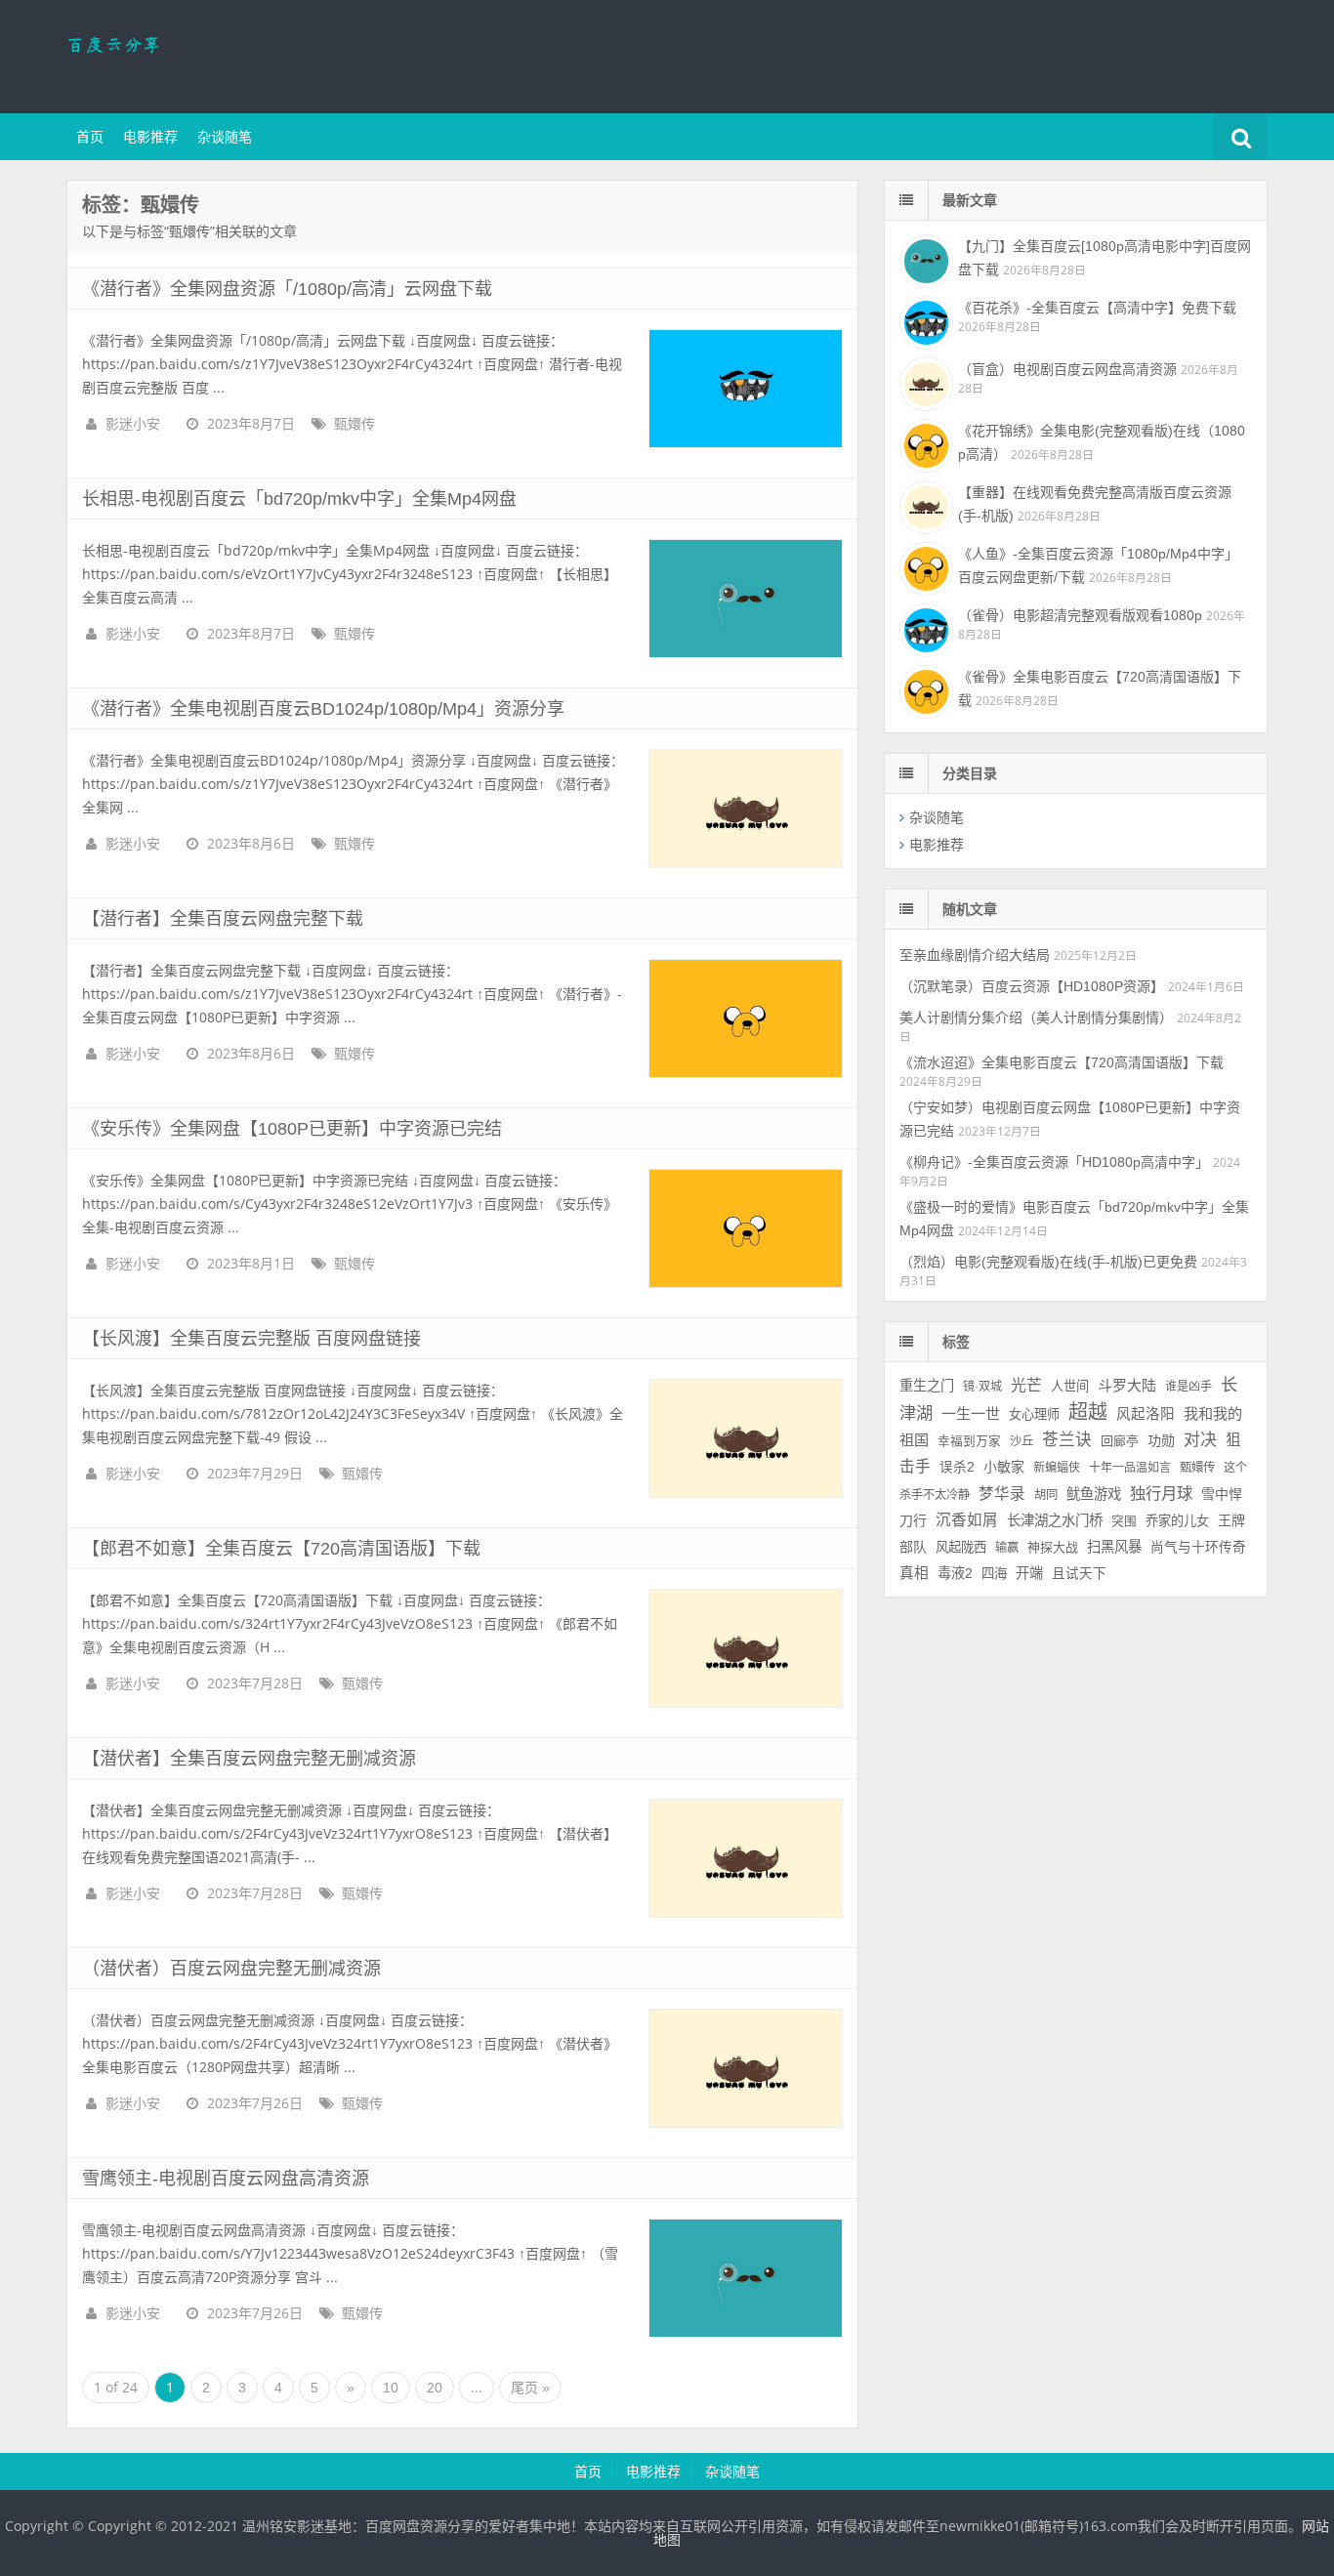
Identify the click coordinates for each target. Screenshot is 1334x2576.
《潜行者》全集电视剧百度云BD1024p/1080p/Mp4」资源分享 (323, 709)
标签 (956, 1342)
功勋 (1161, 1440)
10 (391, 2388)
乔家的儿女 (1177, 1521)
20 (435, 2388)
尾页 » (530, 2388)
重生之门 (927, 1386)
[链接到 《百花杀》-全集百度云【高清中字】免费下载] (924, 320)
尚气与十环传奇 (1198, 1547)
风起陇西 (961, 1547)
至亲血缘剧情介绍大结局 (975, 955)
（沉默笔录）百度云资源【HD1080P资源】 (1032, 986)
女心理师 (1034, 1414)
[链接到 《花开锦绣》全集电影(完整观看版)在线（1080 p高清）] (924, 443)
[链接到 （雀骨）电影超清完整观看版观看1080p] (924, 628)
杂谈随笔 (225, 137)
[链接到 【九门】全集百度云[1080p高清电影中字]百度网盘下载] (924, 259)
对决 (1200, 1440)
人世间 (1070, 1386)
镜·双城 (982, 1387)
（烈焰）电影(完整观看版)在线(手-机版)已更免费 (1048, 1262)
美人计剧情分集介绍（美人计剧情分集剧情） (1036, 1018)
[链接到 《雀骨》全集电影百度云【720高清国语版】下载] (924, 689)
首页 (90, 137)
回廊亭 (1120, 1441)
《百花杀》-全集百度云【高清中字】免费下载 (1097, 308)
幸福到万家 (969, 1441)
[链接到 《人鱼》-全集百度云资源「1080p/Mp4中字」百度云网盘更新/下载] (924, 566)
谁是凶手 (1188, 1387)
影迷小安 (133, 424)
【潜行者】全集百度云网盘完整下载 (223, 919)
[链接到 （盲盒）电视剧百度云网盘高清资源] (924, 382)
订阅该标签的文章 (125, 222)
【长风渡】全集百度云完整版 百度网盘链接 (251, 1339)
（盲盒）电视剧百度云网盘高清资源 (1067, 369)
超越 (1088, 1412)
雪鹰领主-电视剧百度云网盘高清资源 (226, 2179)
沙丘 (1021, 1441)
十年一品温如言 (1130, 1468)
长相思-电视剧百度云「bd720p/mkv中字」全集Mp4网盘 (299, 499)
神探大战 (1053, 1547)
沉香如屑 (967, 1520)
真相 (914, 1573)
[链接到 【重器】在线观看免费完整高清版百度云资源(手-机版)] (924, 505)
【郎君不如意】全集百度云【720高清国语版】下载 (281, 1549)
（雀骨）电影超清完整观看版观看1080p (1080, 615)
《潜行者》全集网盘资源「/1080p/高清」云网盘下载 (287, 289)
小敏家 (1004, 1467)
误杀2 (957, 1467)
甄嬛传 (354, 424)
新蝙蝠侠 (1057, 1468)
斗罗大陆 (1127, 1385)
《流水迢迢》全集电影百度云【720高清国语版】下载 (1062, 1062)
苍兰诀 (1067, 1440)
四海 (994, 1574)
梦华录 (1002, 1494)
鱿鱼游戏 (1094, 1494)
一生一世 (971, 1413)
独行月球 (1161, 1493)
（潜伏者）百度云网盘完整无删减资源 (231, 1969)
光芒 (1026, 1385)
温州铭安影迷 (193, 54)
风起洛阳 (1146, 1414)
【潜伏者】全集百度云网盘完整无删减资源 (249, 1759)
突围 (1124, 1521)
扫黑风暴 (1114, 1547)
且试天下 (1079, 1574)
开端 (1029, 1573)
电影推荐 (150, 137)
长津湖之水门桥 (1055, 1520)
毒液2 (955, 1573)
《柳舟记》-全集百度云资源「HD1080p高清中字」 (1054, 1162)
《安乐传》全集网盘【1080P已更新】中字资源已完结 (292, 1129)
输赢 (1007, 1548)
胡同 (1046, 1495)
